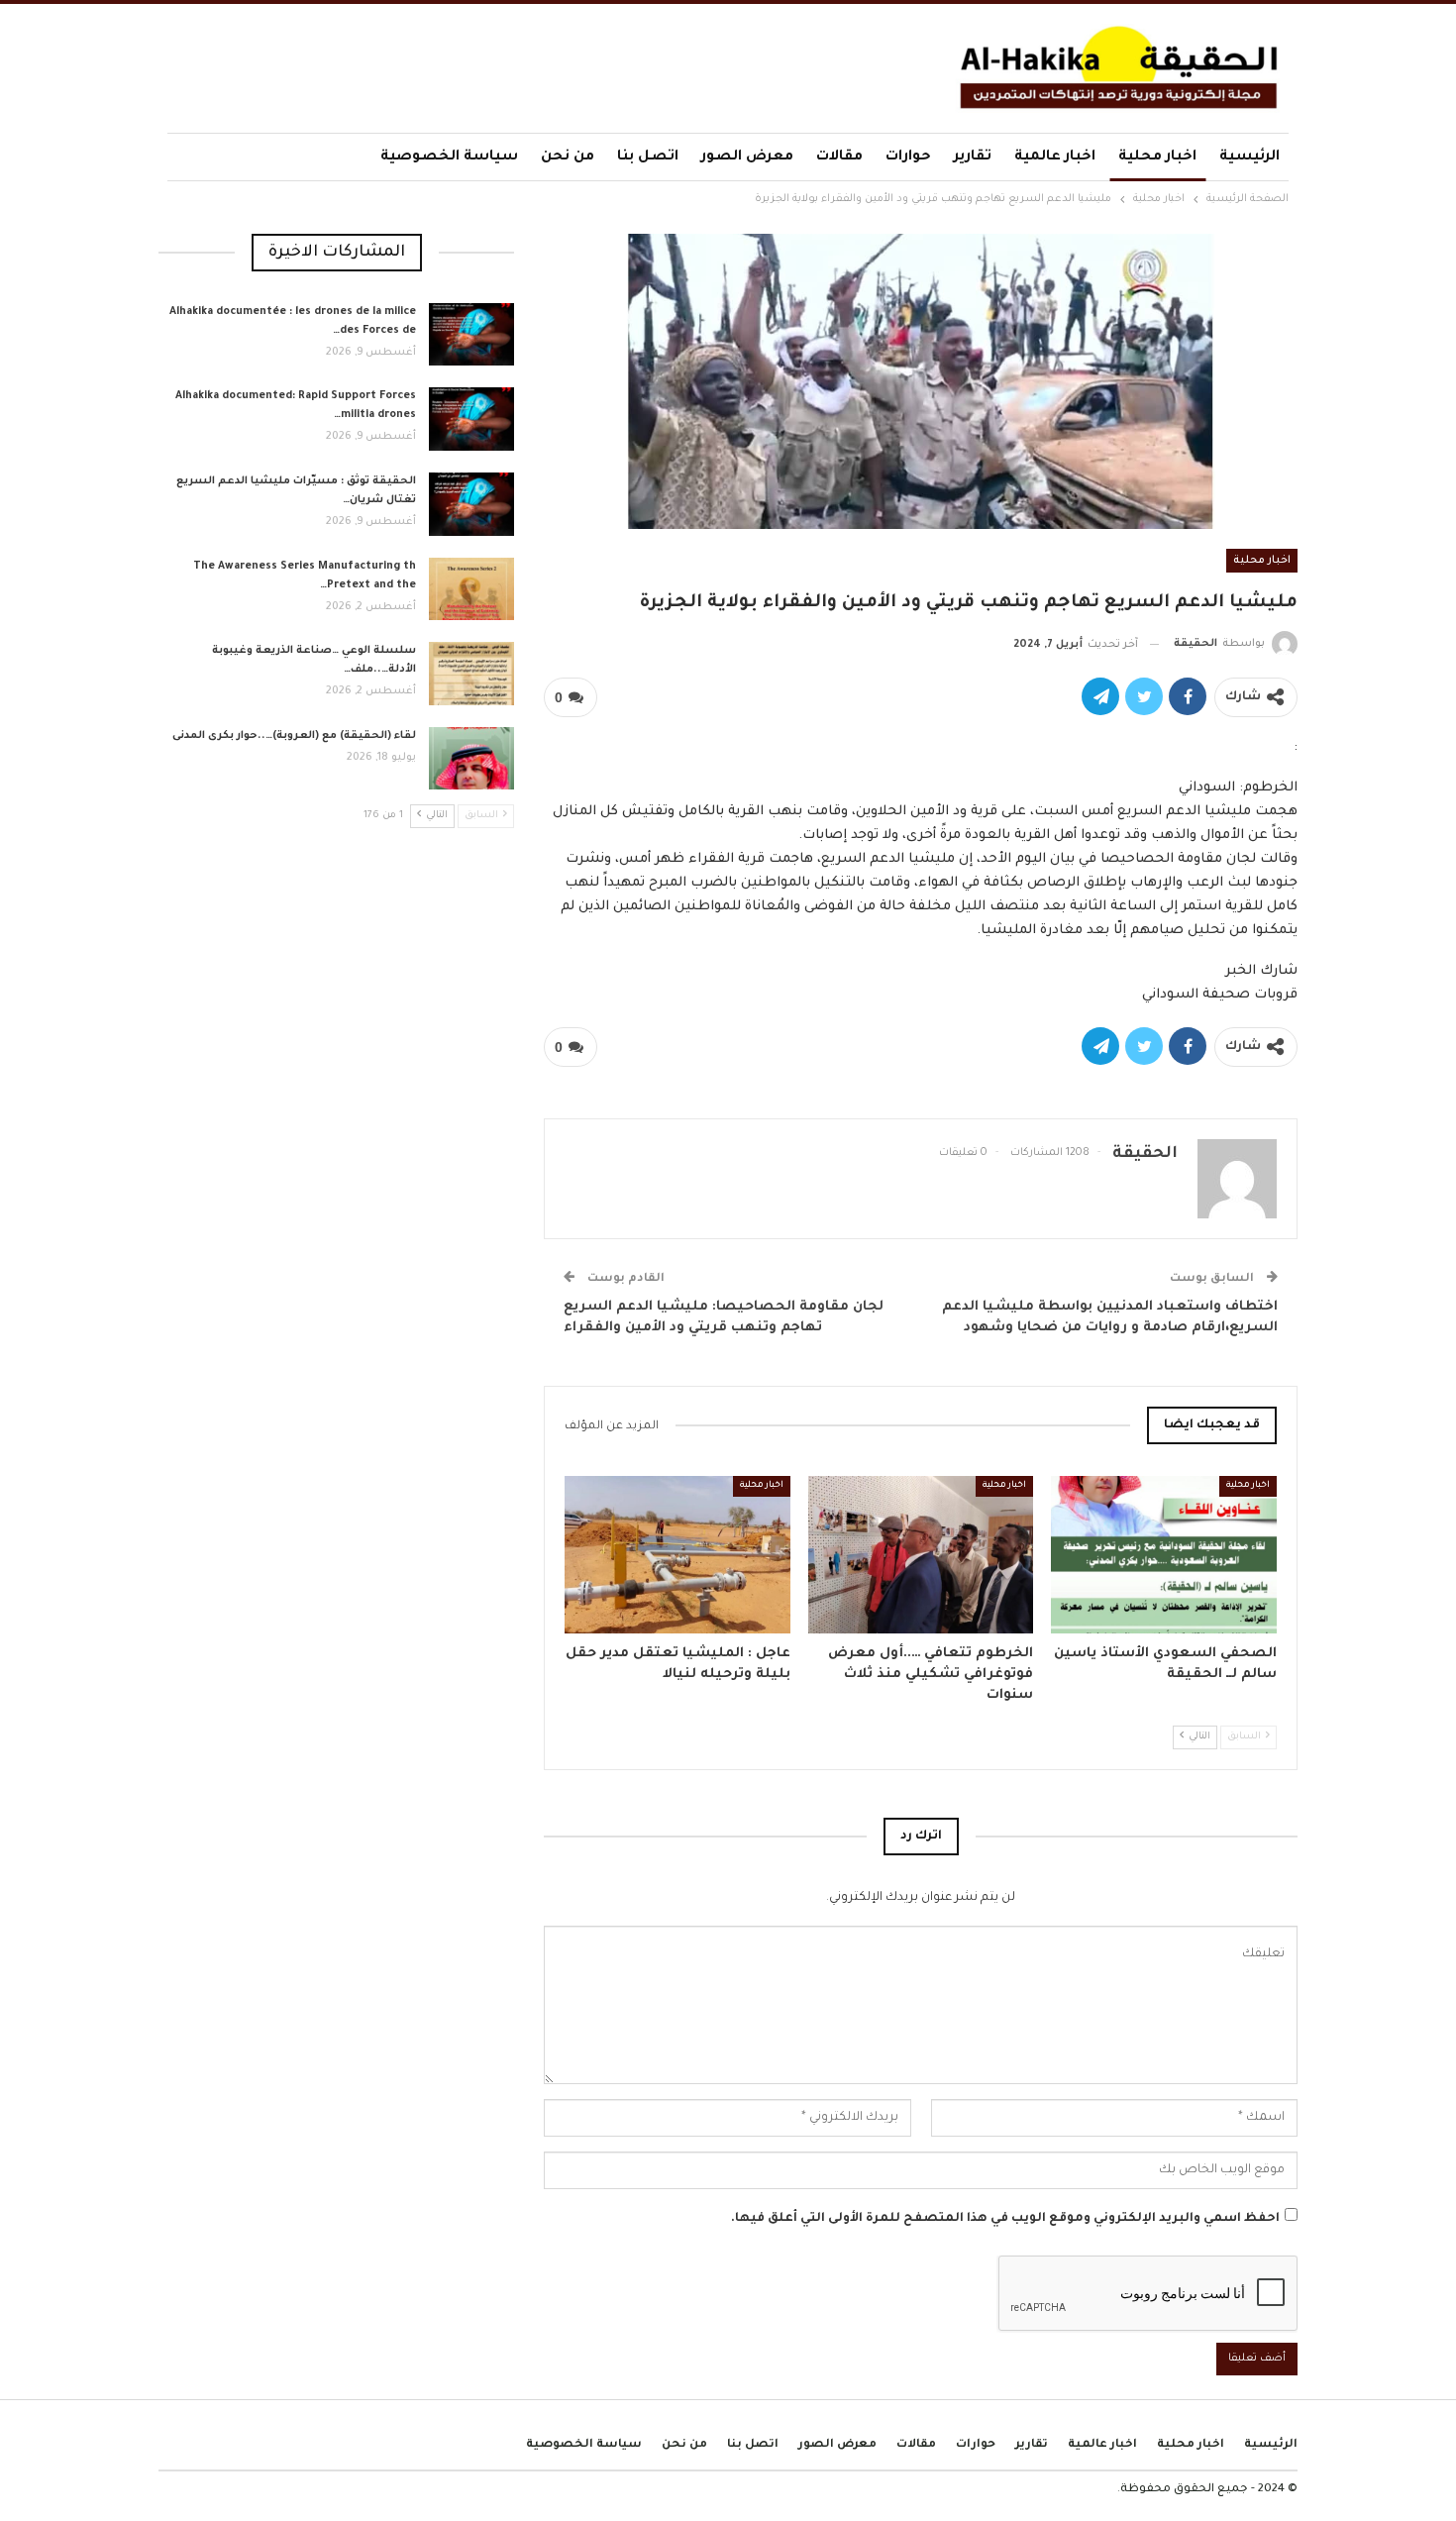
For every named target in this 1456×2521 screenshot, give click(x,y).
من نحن (568, 158)
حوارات (908, 158)
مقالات (839, 158)
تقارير (973, 158)
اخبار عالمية (1055, 158)
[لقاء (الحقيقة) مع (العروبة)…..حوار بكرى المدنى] (471, 759)
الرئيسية (1249, 158)
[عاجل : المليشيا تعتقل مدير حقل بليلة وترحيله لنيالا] (677, 1555)
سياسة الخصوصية (449, 158)
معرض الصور (747, 158)
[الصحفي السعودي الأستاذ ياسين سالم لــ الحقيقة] (1164, 1555)
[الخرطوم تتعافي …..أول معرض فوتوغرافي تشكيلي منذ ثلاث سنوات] (921, 1555)
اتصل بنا (648, 158)
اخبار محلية (1157, 158)
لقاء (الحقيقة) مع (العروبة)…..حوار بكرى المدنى (294, 736)
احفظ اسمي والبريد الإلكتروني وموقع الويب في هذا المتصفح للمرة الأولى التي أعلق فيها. (1005, 2219)
